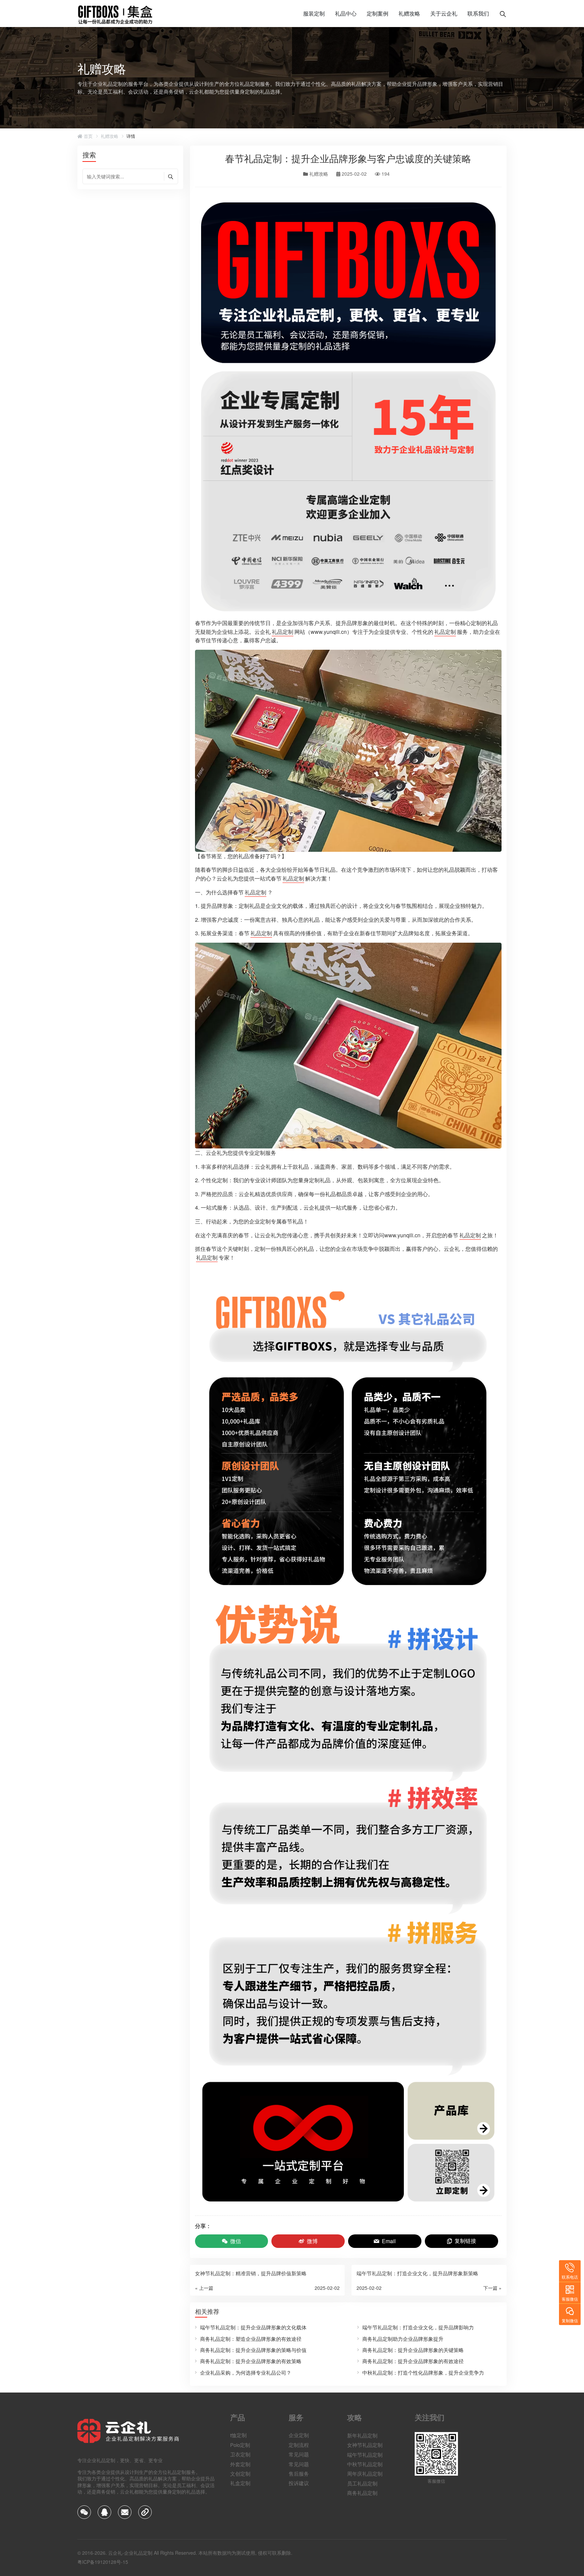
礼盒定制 (240, 2483)
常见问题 (299, 2454)
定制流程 (299, 2445)
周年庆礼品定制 (365, 2473)
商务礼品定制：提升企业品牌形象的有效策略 (251, 2361)
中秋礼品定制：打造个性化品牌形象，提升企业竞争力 (423, 2372)
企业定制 (299, 2435)
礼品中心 (346, 13)
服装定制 (314, 13)
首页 (88, 136)
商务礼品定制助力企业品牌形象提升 (403, 2339)
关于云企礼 (444, 13)
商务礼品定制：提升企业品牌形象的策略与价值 (253, 2350)
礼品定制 (283, 632)
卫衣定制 (240, 2454)
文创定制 (240, 2473)
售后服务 (299, 2473)
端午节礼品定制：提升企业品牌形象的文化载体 (253, 2327)
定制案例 (378, 13)
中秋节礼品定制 (365, 2464)
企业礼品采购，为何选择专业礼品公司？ (246, 2372)
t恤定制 (238, 2435)
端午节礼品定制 (365, 2454)
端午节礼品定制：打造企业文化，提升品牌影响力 (418, 2327)
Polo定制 (240, 2445)
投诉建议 (299, 2483)
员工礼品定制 (362, 2483)
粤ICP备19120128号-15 (103, 2562)
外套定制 (240, 2464)
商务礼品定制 (362, 2493)
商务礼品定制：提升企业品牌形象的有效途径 (413, 2361)
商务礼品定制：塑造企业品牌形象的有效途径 (251, 2339)
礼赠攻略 (409, 13)
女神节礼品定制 (365, 2445)
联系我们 (478, 13)
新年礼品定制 (362, 2435)
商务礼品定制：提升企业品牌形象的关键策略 (413, 2350)
